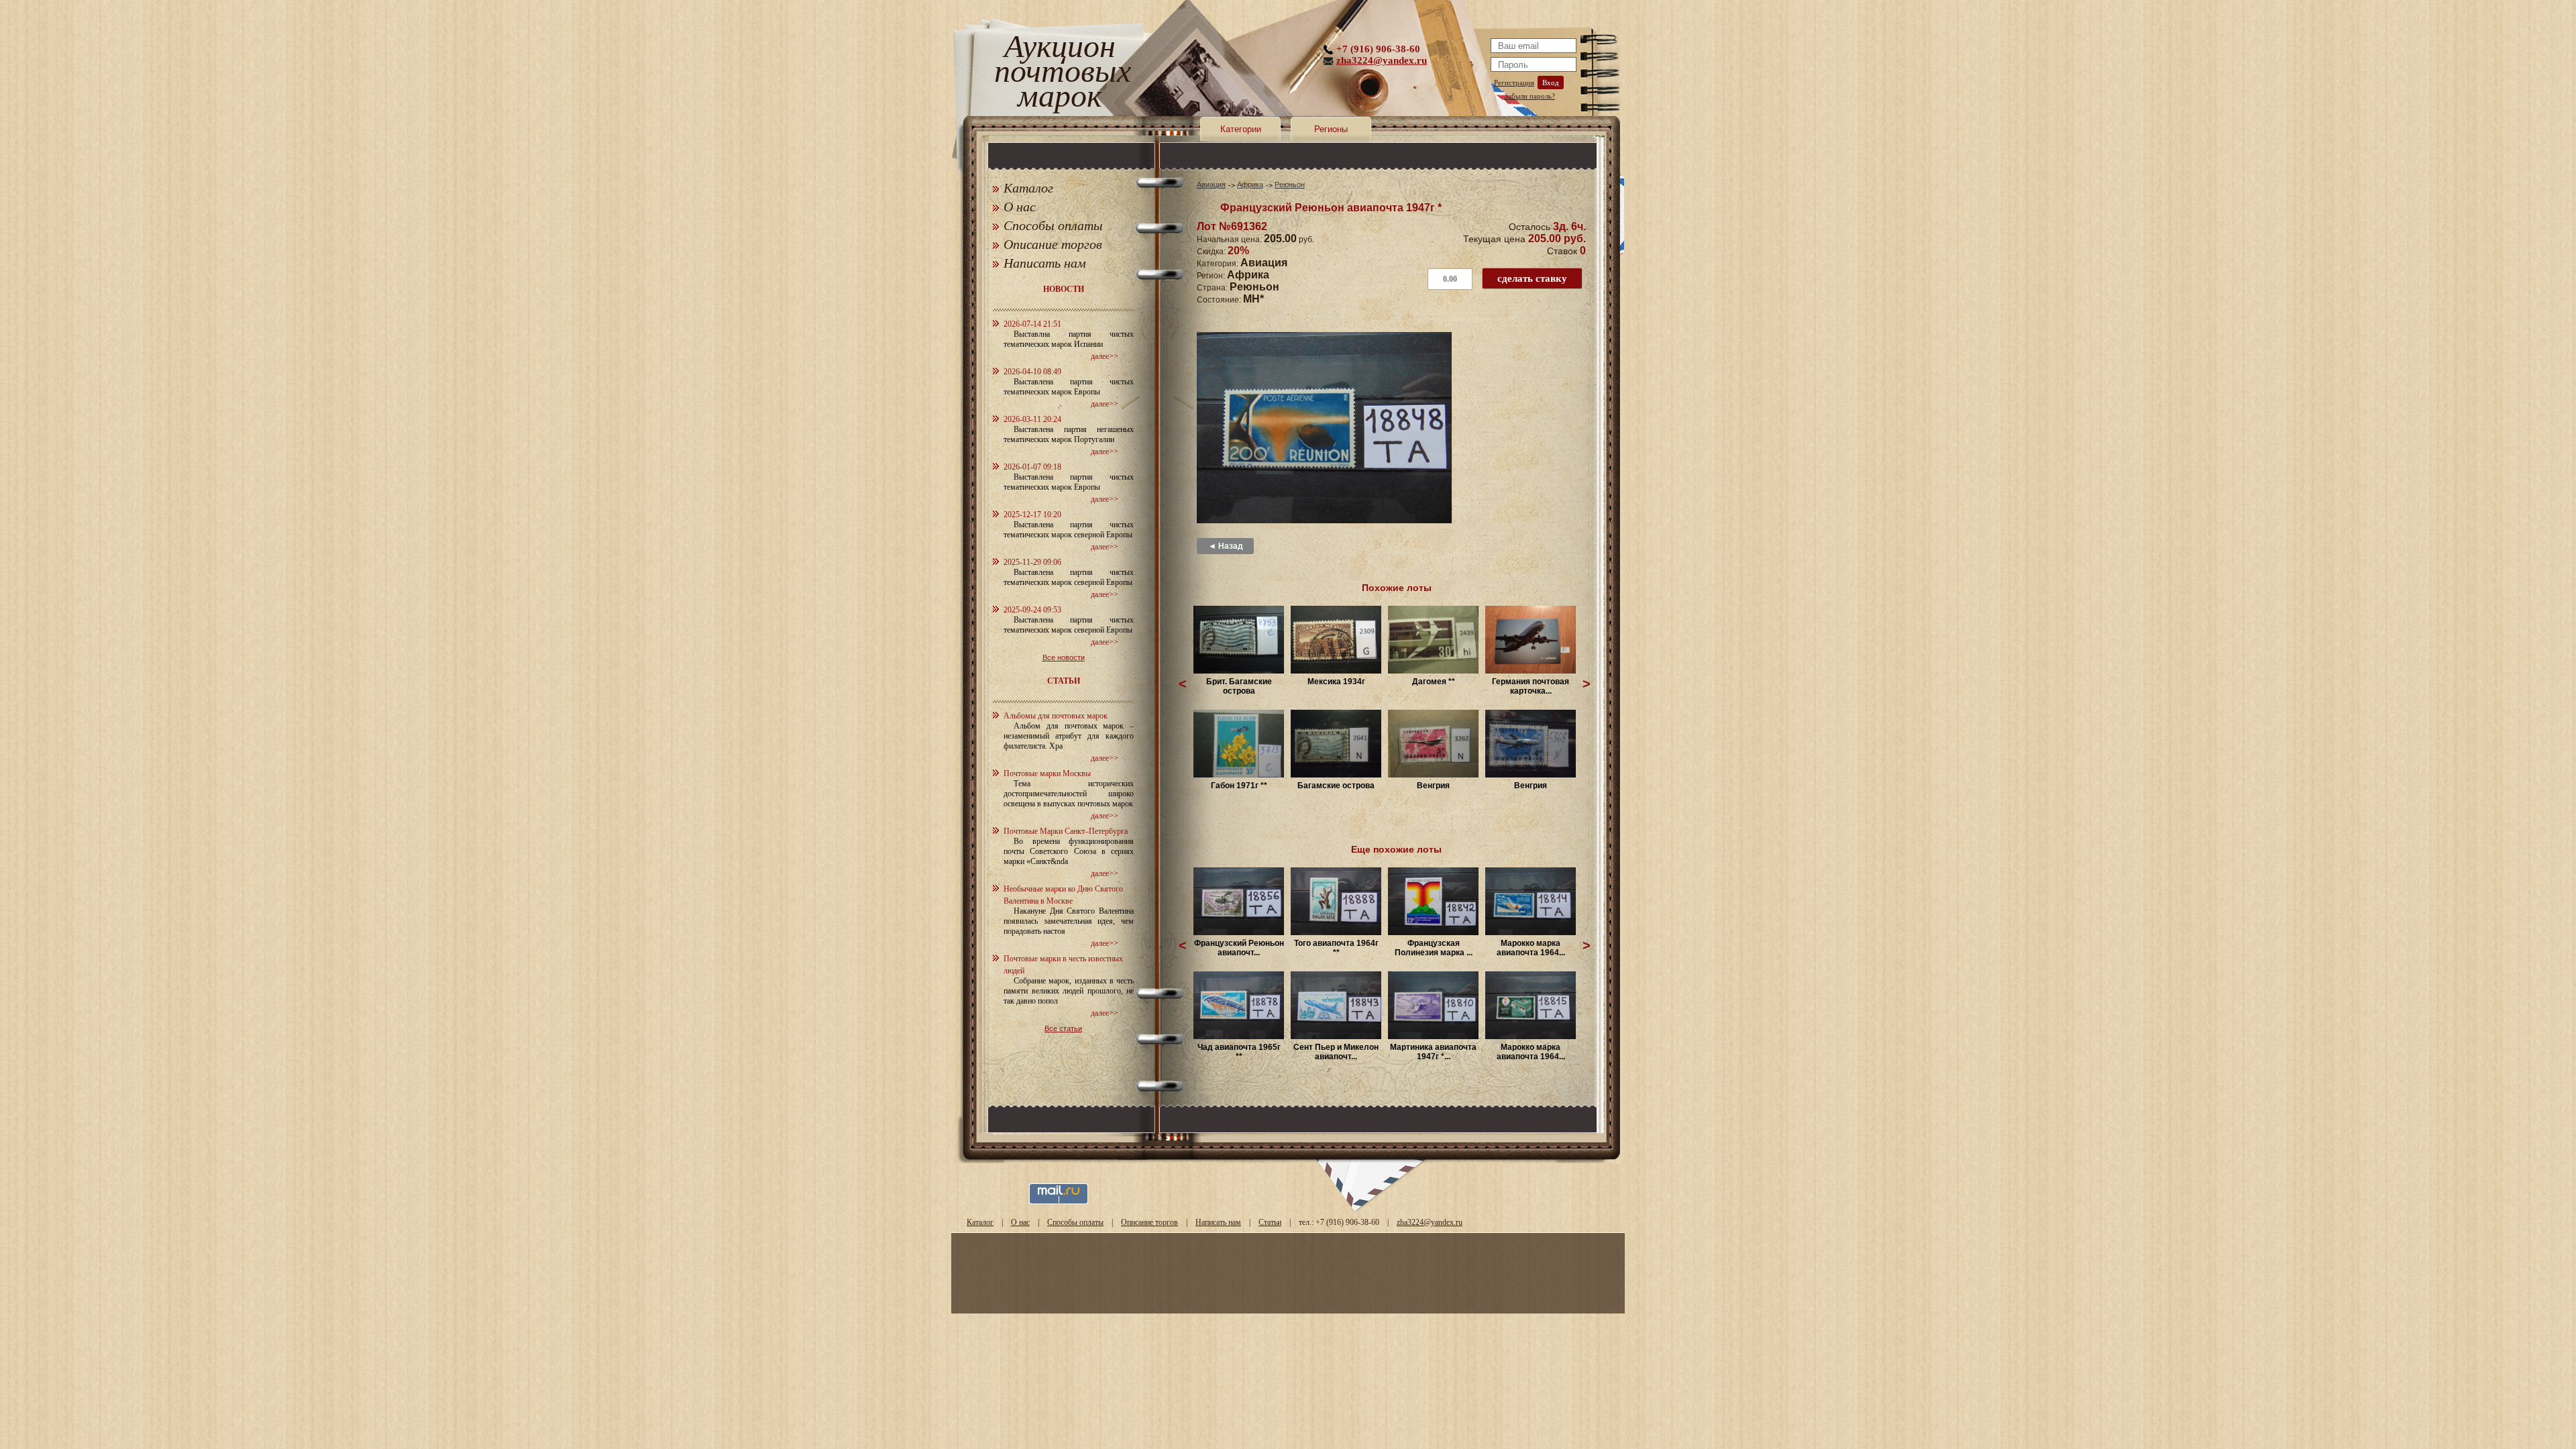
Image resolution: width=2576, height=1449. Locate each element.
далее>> (1105, 356)
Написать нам (1045, 263)
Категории (1241, 129)
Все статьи (1063, 1028)
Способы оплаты (1053, 225)
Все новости (1064, 657)
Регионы (1331, 129)
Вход (1551, 83)
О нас (1020, 207)
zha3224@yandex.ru (1382, 60)
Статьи (1270, 1222)
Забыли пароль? (1529, 96)
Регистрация (1514, 83)
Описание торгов (1053, 244)
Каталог (1028, 188)
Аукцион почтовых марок (1060, 73)
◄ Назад (1226, 546)
